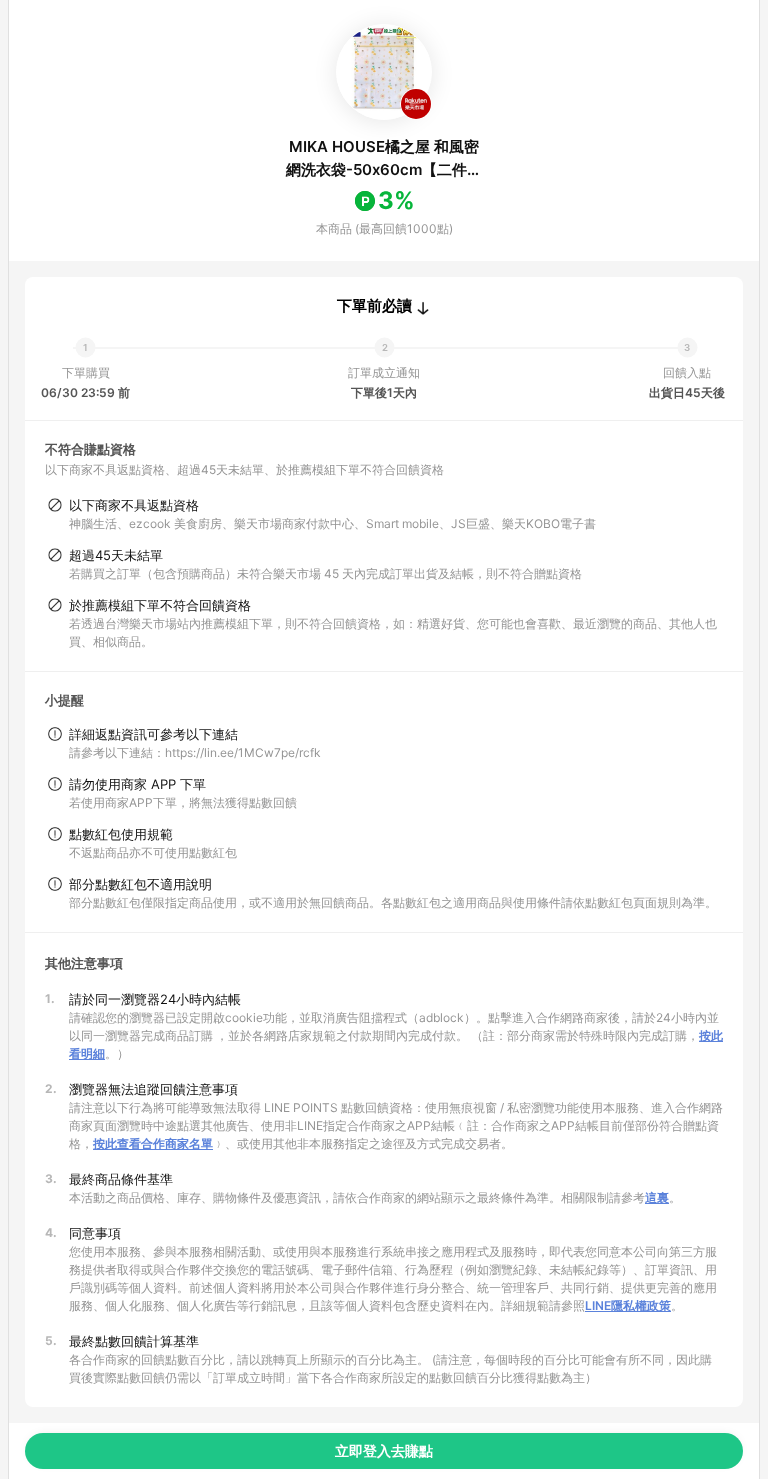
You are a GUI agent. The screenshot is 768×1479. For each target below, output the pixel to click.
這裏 (657, 1197)
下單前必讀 (374, 306)
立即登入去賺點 (384, 1450)
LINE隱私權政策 (628, 1305)
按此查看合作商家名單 (153, 1143)
